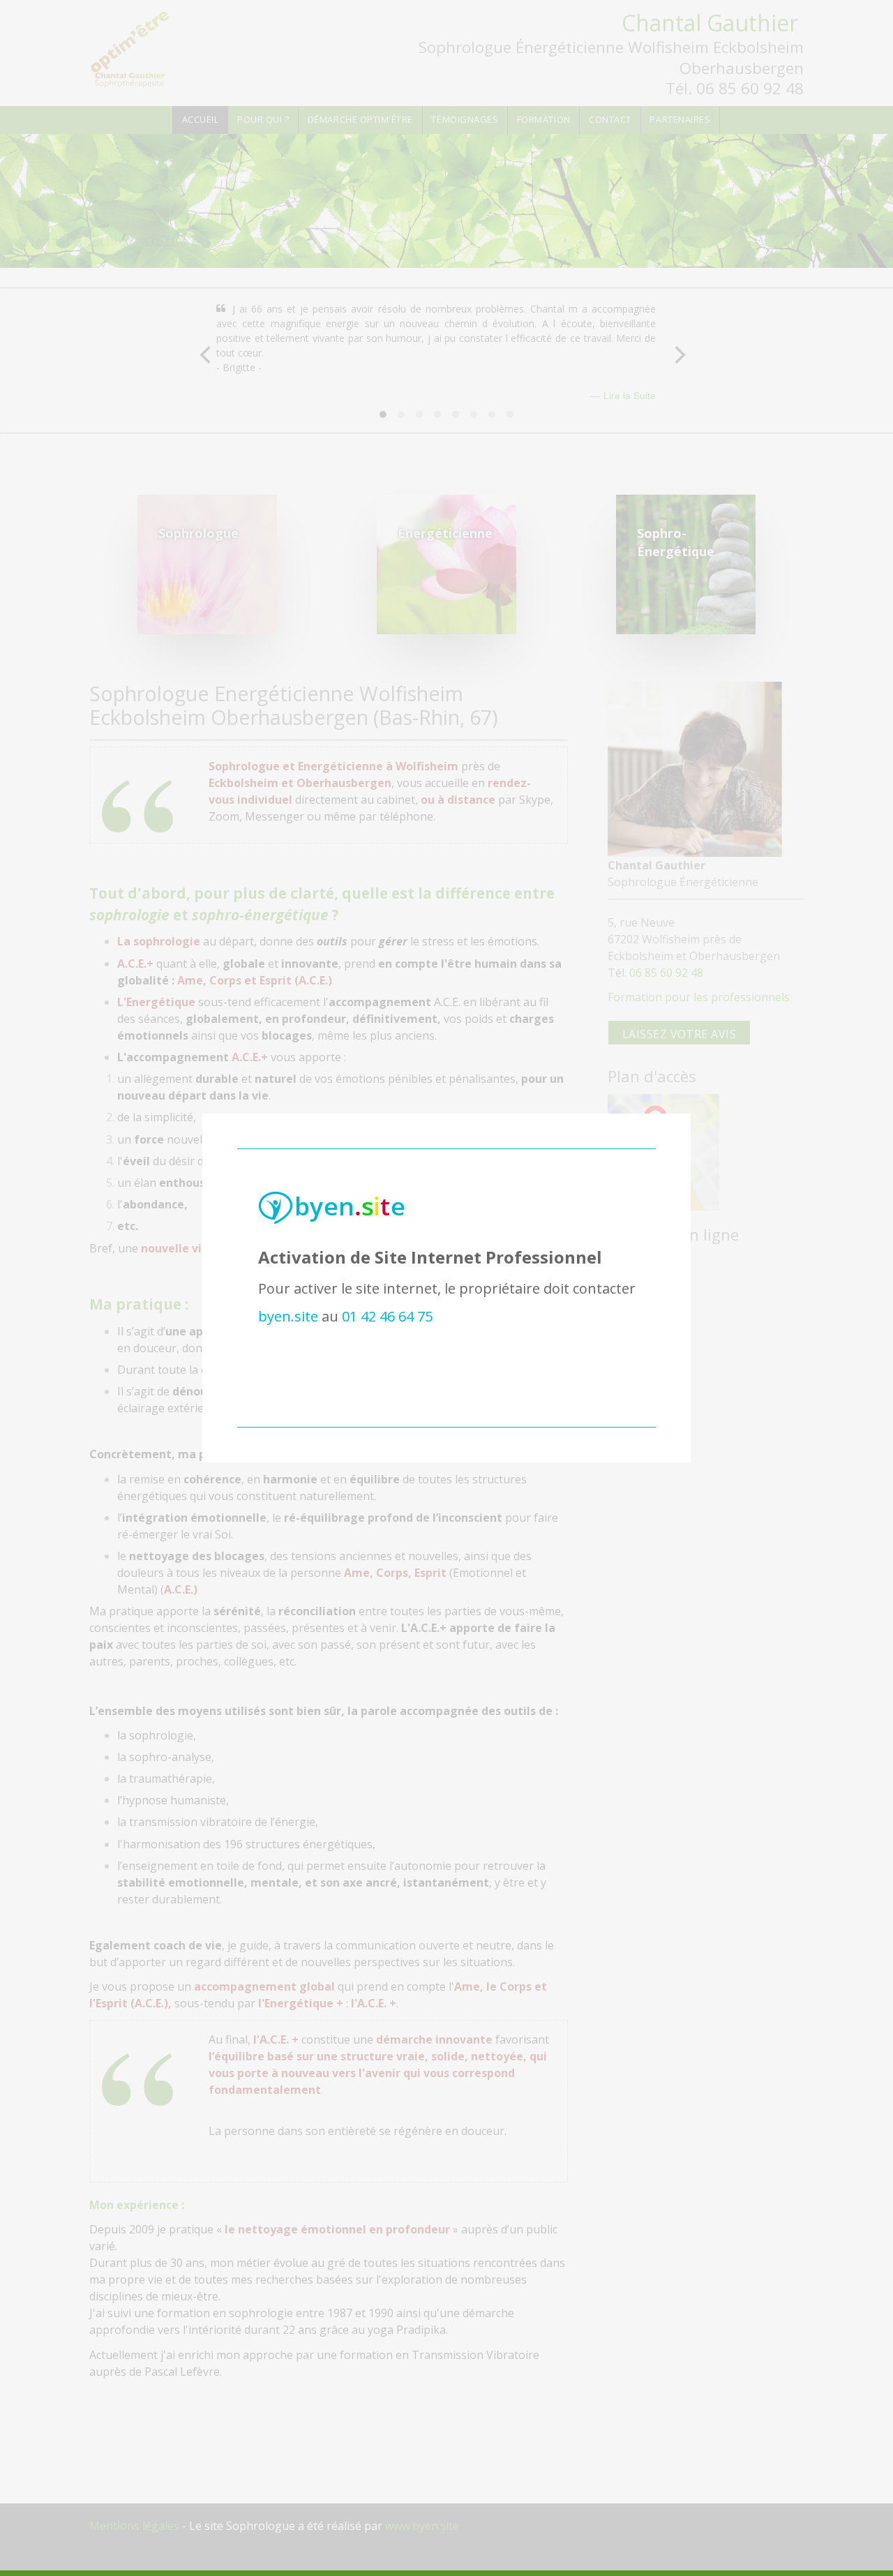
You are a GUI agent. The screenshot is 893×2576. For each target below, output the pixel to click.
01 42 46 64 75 (387, 1316)
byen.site (288, 1316)
